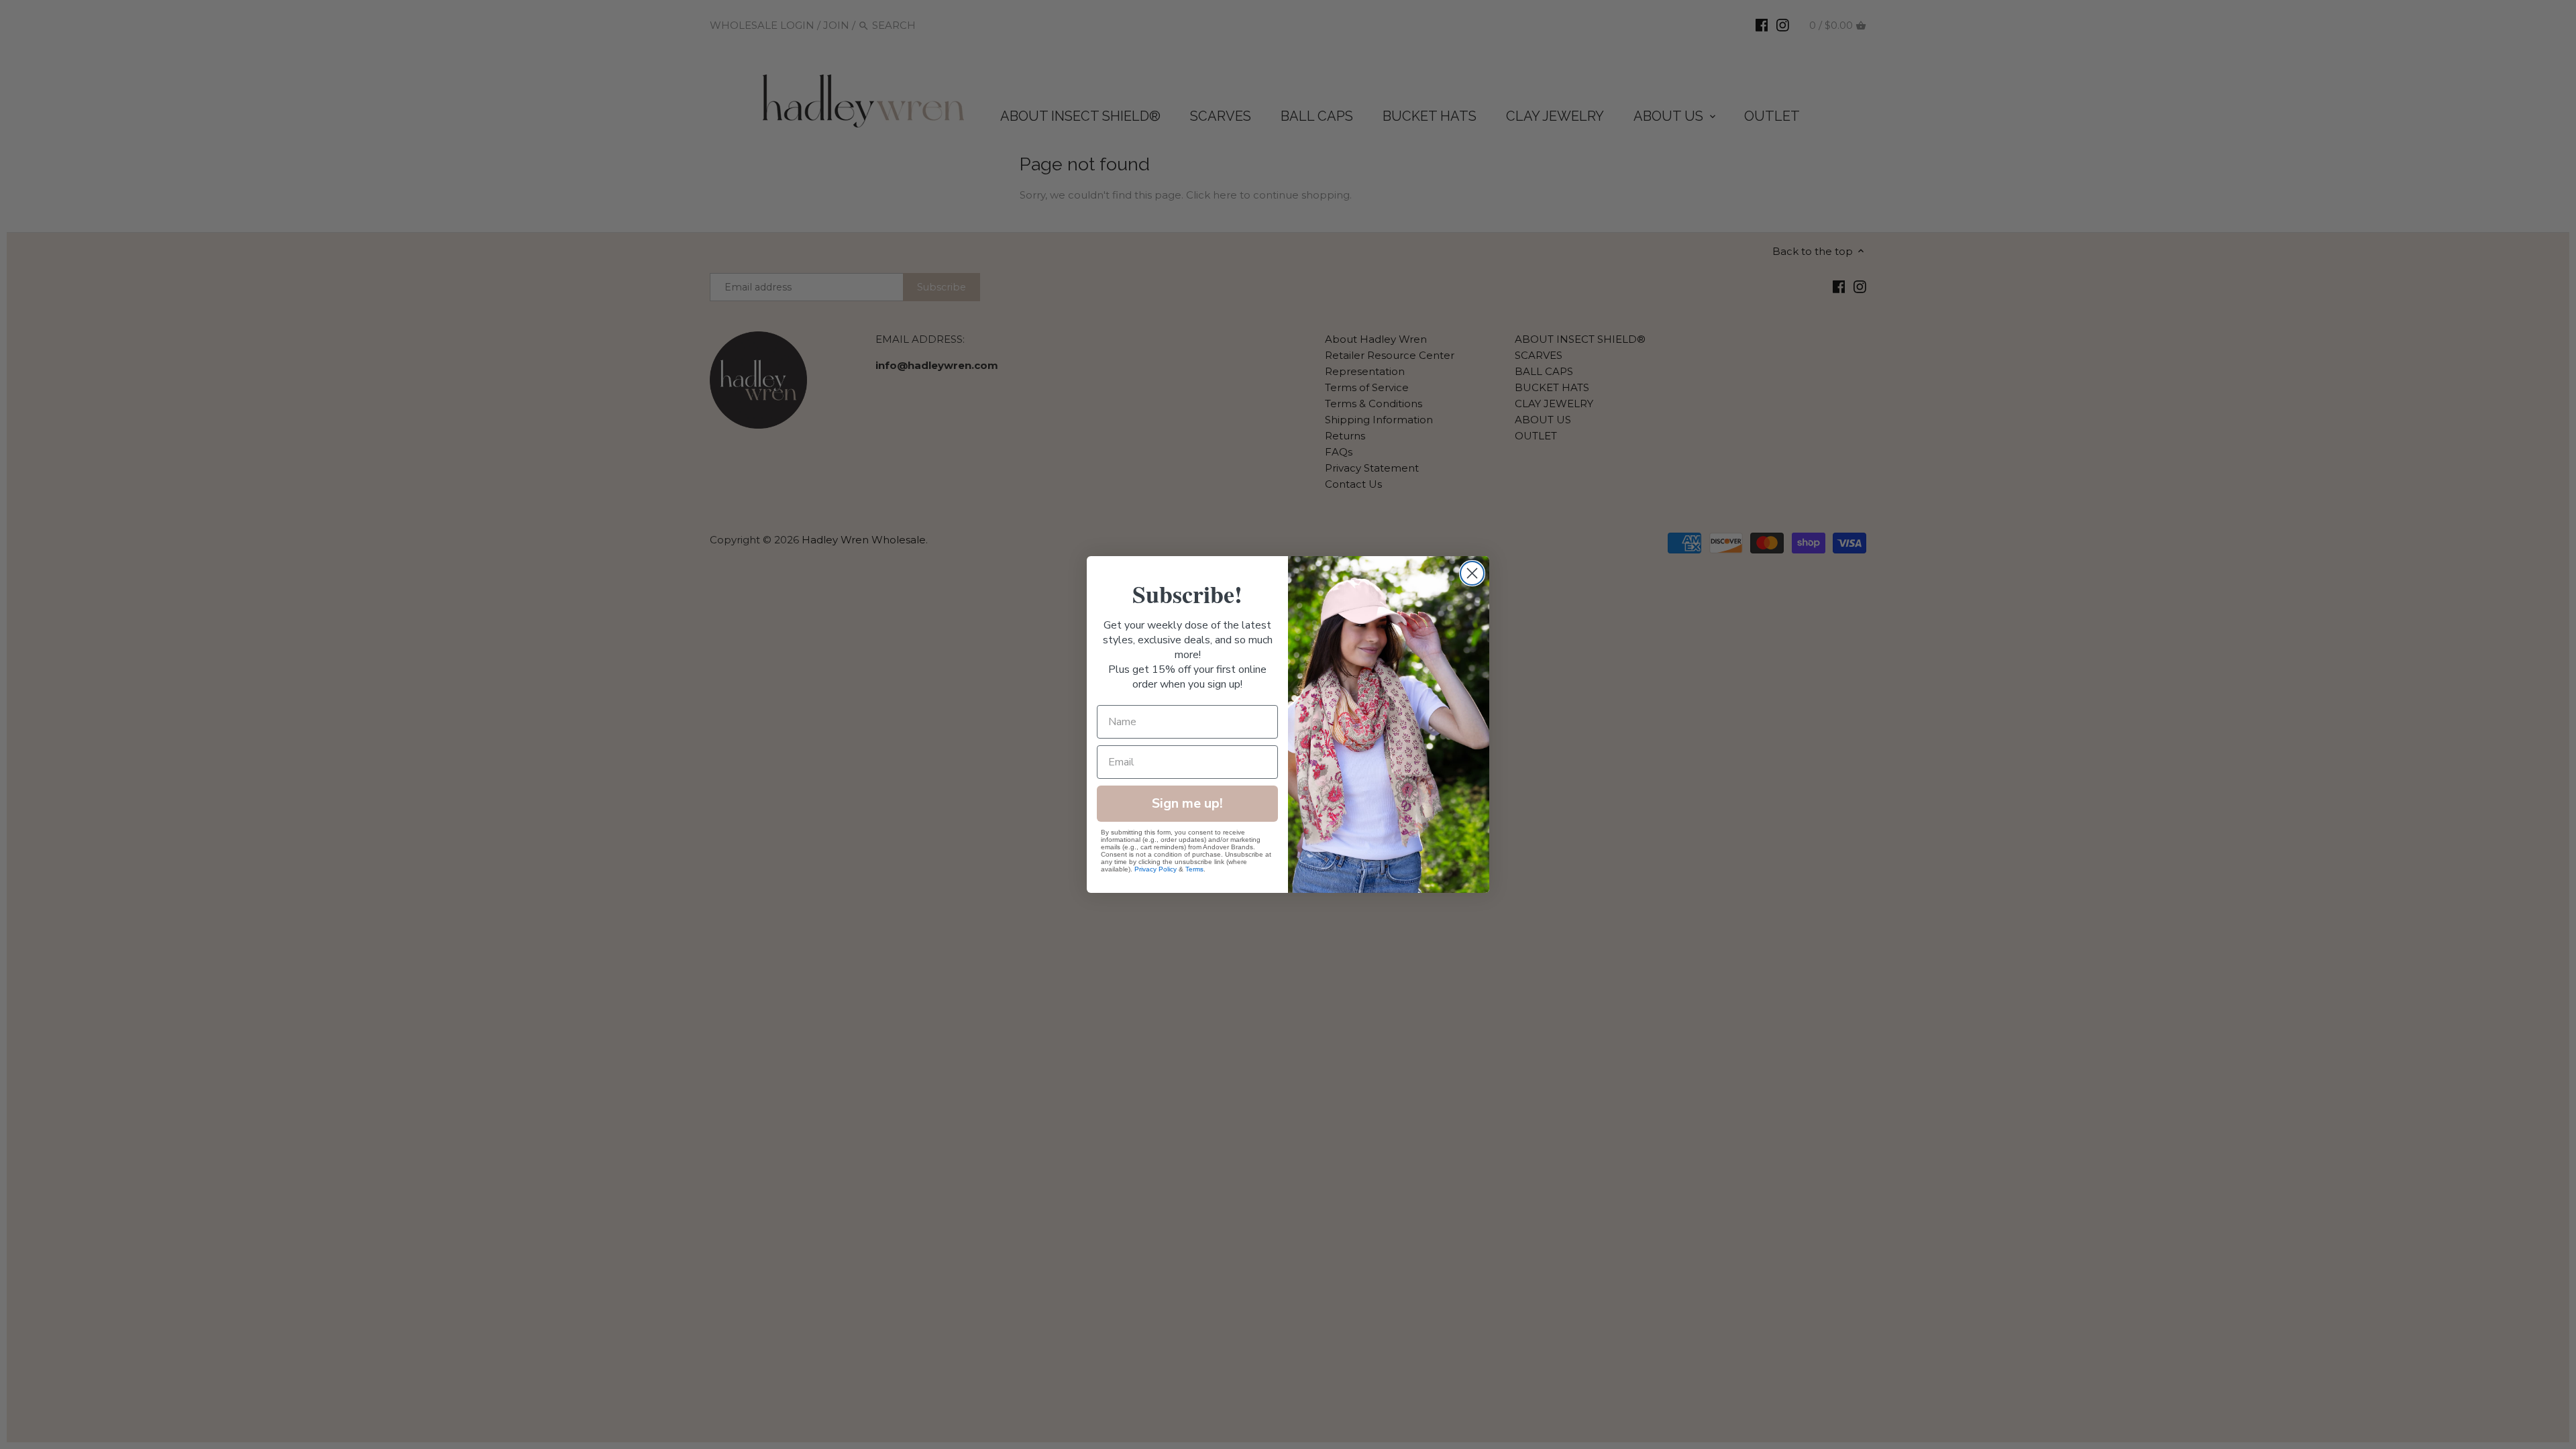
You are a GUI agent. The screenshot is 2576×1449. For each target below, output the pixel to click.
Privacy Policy (1156, 869)
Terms (1194, 869)
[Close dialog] (1472, 573)
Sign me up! (1187, 803)
